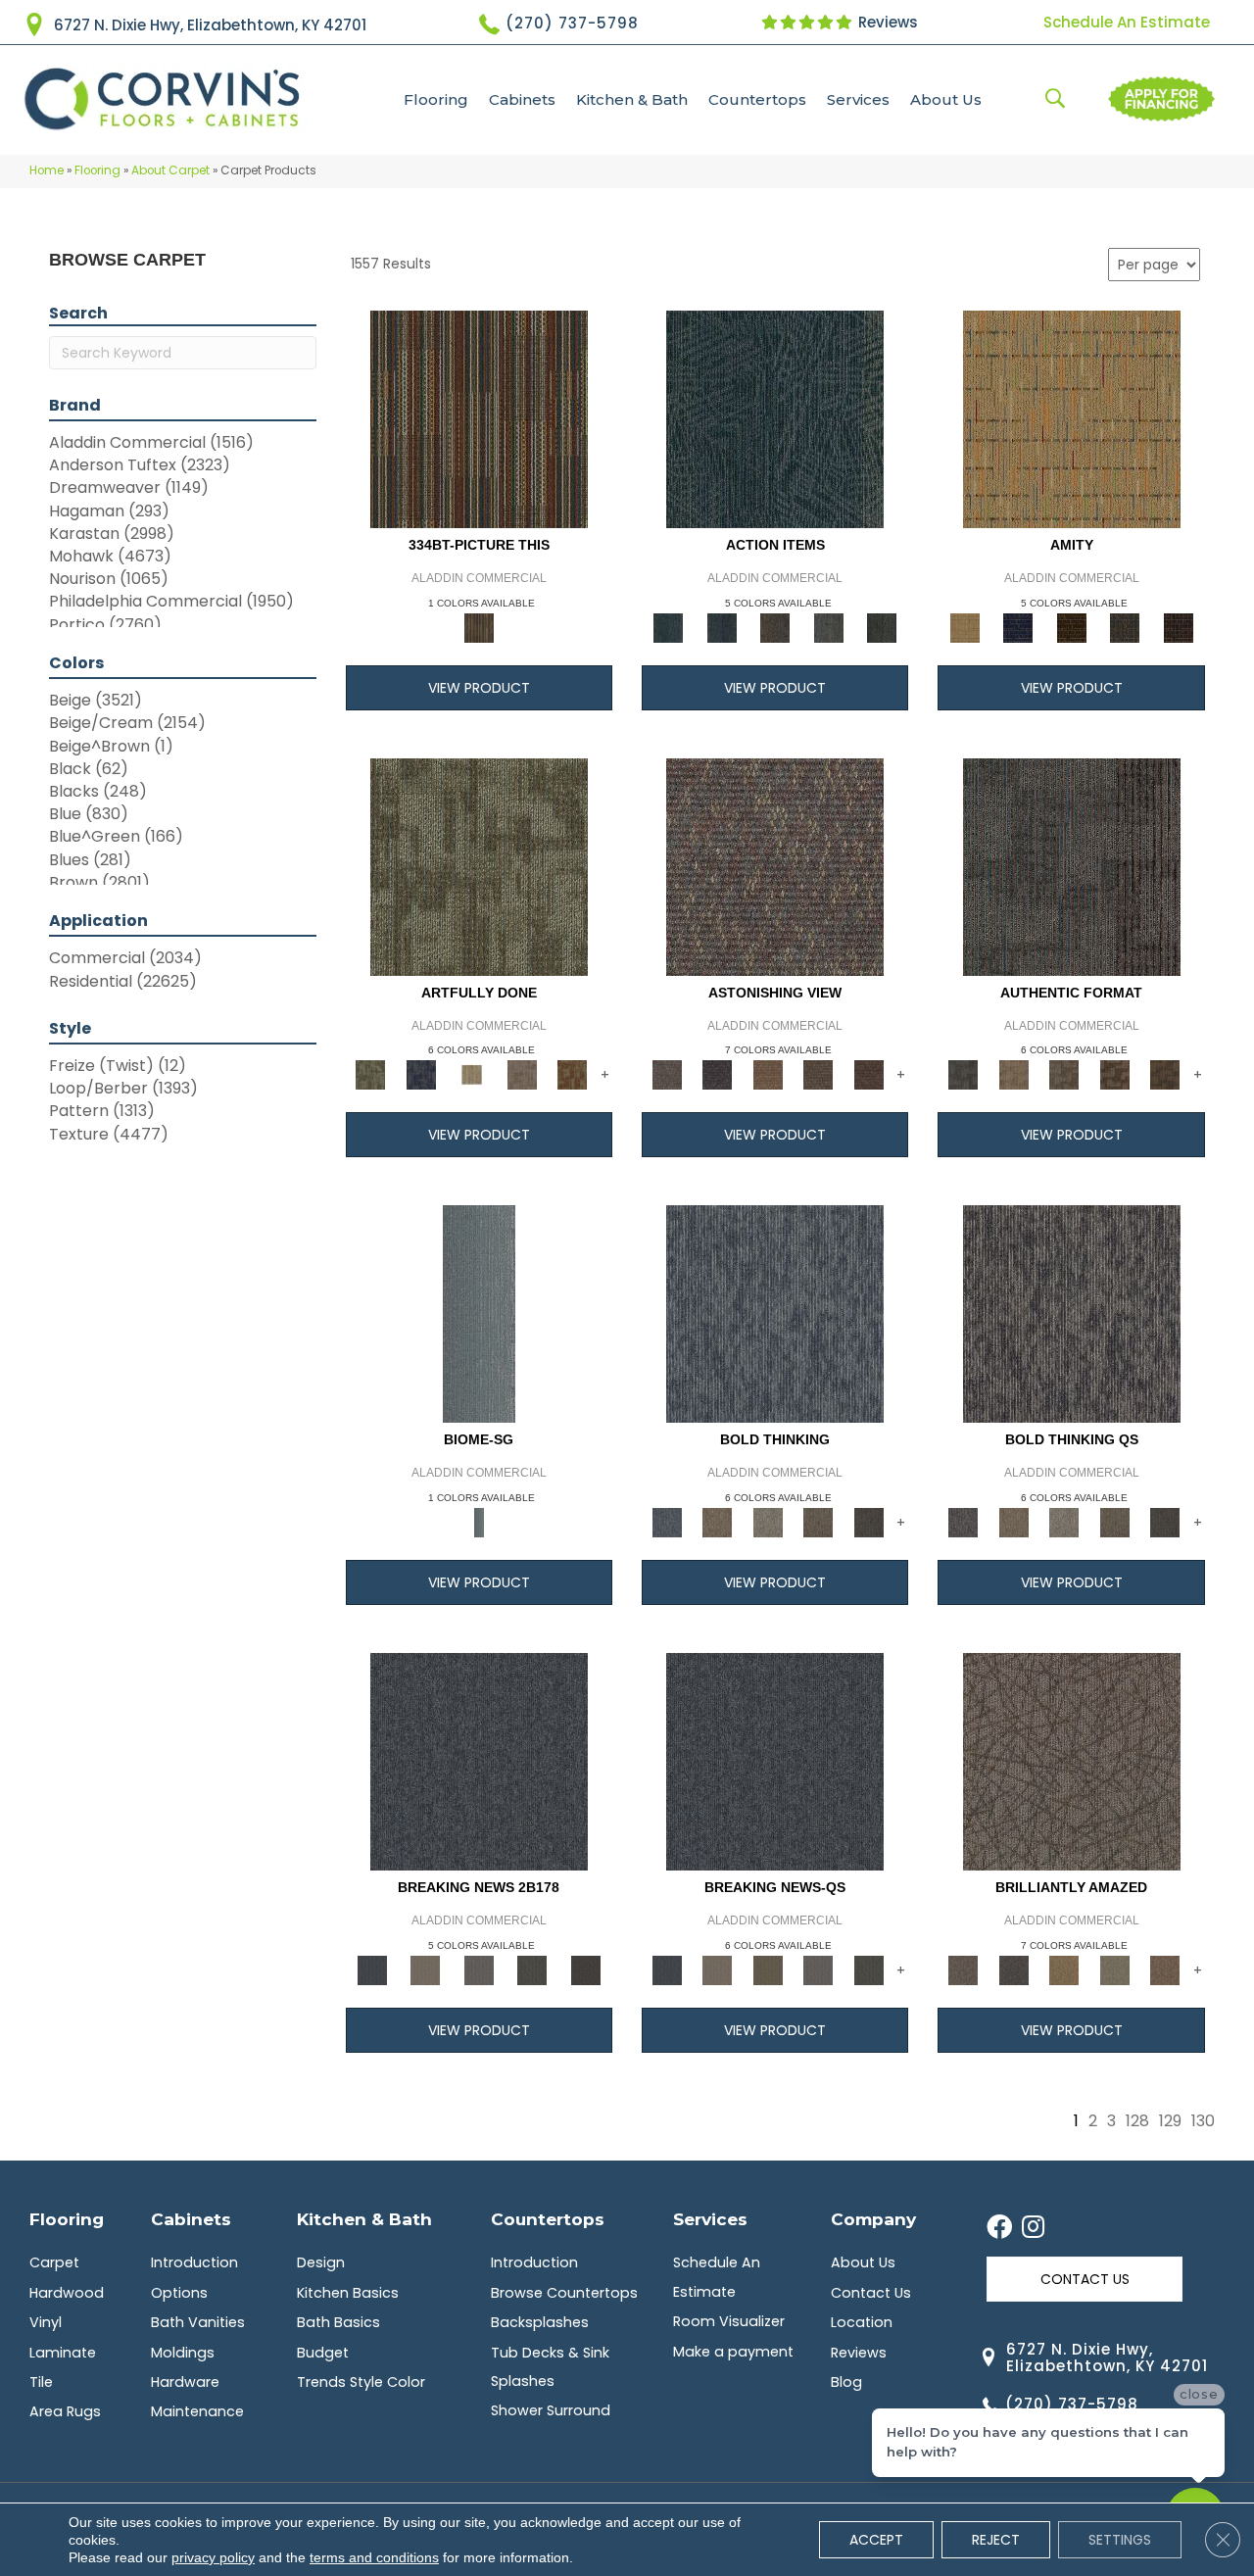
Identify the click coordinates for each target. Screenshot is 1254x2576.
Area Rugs (65, 2411)
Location (862, 2322)
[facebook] (999, 2228)
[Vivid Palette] (572, 1074)
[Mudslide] (479, 418)
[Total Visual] (768, 1074)
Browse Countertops (564, 2293)
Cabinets (522, 99)
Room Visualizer (729, 2321)
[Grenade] (717, 1522)
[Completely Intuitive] (1064, 1969)
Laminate (63, 2353)
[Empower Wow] (1115, 1969)
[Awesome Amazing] (522, 1074)
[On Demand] (532, 1969)
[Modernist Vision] (471, 1074)
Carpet (54, 2262)
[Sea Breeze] (1018, 627)
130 (1203, 2121)
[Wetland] (479, 1313)
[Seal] (869, 1522)
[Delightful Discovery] (479, 866)
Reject (996, 2540)
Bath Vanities (198, 2322)
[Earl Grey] (828, 627)
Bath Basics (338, 2322)
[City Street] (882, 627)
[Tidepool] (775, 418)
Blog (846, 2382)
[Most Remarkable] (421, 1074)
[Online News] (479, 1761)
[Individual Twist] (1064, 1074)
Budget (323, 2353)
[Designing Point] (1072, 866)
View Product (479, 688)
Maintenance (197, 2411)
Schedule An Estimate (1127, 22)
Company (873, 2219)
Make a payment (733, 2352)
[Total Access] (585, 1969)
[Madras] (1072, 418)
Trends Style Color (361, 2382)
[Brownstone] (775, 627)
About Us (946, 99)
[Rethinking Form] (1165, 1074)
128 (1137, 2121)
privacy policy (213, 2557)
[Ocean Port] (721, 627)
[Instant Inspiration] (1165, 1969)
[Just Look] (869, 1074)
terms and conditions (374, 2557)
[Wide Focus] (717, 1074)
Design (321, 2262)
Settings (1120, 2540)
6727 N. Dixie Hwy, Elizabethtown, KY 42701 (210, 25)
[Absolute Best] (818, 1074)
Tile (41, 2382)
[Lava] (768, 1522)
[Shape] (775, 1313)
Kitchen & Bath (632, 99)
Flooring (436, 99)
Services (858, 99)
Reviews (886, 22)
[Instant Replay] (479, 1969)
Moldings (183, 2353)
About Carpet (170, 170)
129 (1170, 2121)
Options (179, 2293)
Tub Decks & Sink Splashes (550, 2367)
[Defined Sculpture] (1013, 1074)
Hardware (185, 2382)
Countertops (757, 99)
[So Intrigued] (1072, 1761)
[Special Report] (768, 1969)
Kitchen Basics (348, 2293)
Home (47, 170)
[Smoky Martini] (1125, 627)
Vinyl (46, 2322)
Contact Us (871, 2293)
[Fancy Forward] (775, 866)
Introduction (194, 2262)
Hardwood (67, 2293)
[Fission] (818, 1522)
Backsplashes (540, 2322)
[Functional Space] (1115, 1074)
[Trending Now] (425, 1969)
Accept (876, 2540)
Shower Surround (551, 2410)
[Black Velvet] (1178, 627)
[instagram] (1033, 2228)
